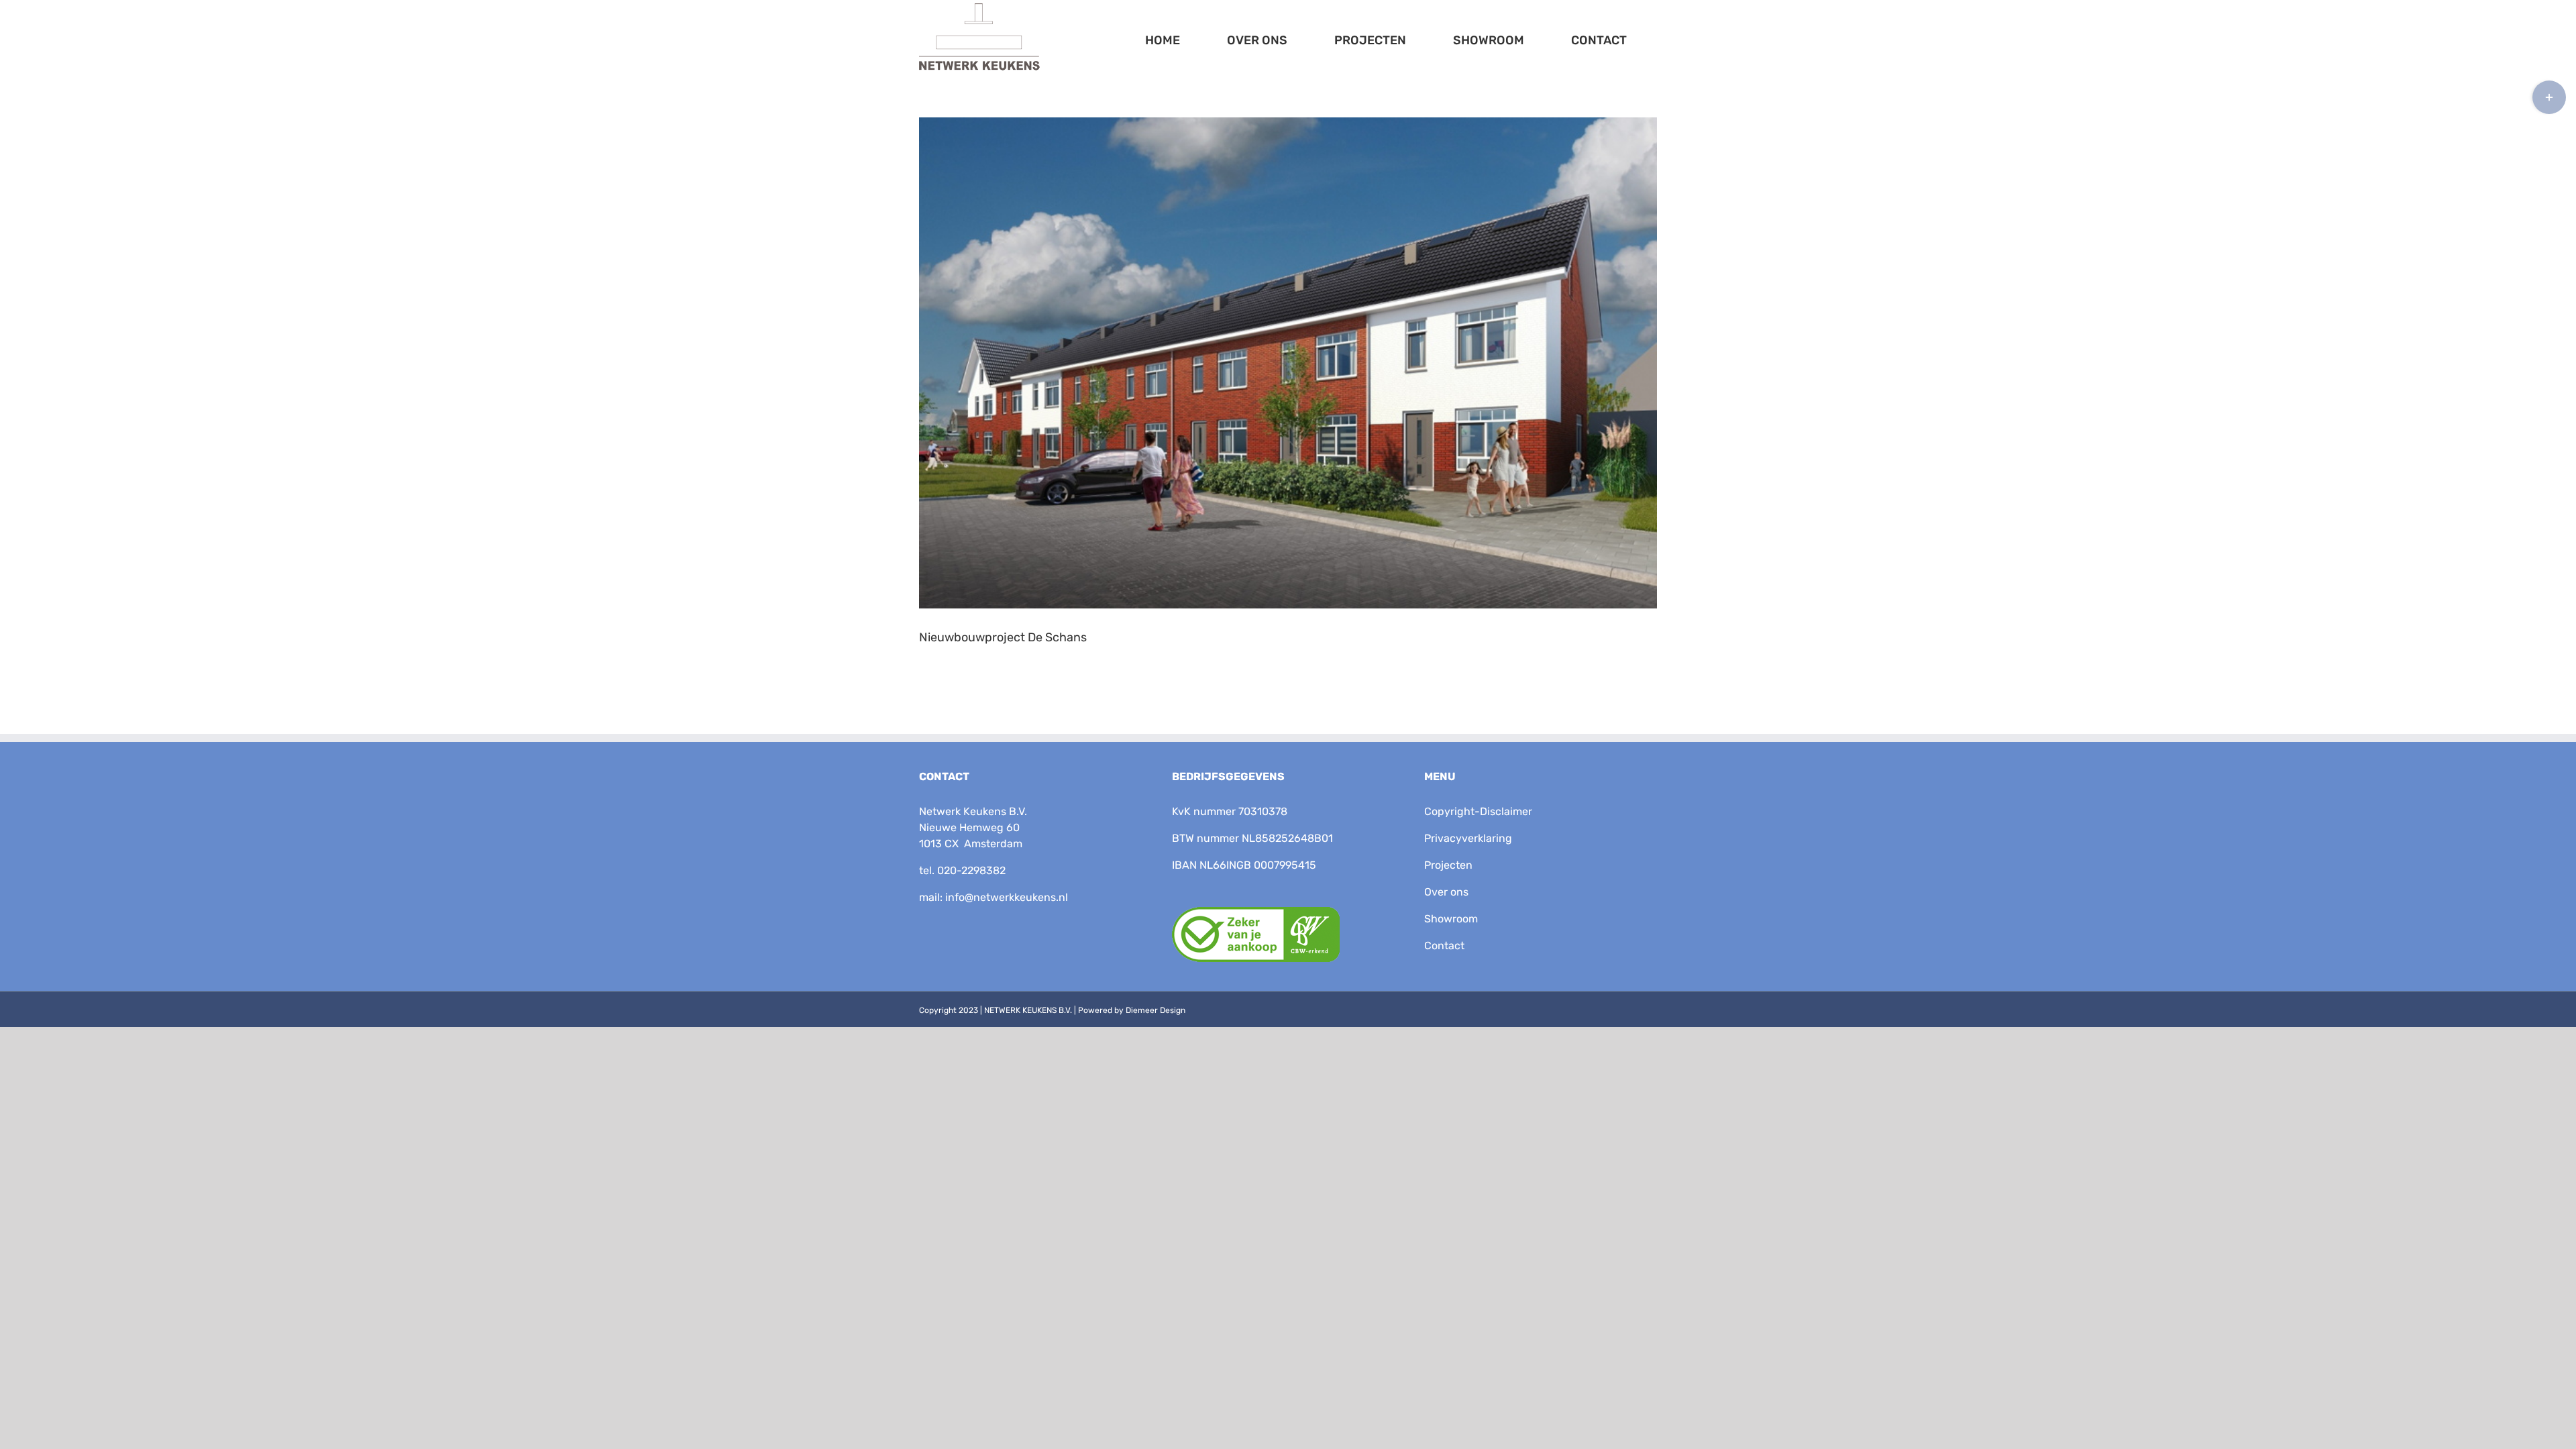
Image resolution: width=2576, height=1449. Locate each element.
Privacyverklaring (1468, 838)
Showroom (1451, 919)
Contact (1444, 946)
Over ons (1446, 892)
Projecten (1448, 865)
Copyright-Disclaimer (1478, 811)
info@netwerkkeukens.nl (1007, 897)
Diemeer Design (1156, 1010)
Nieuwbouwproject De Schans (1003, 637)
